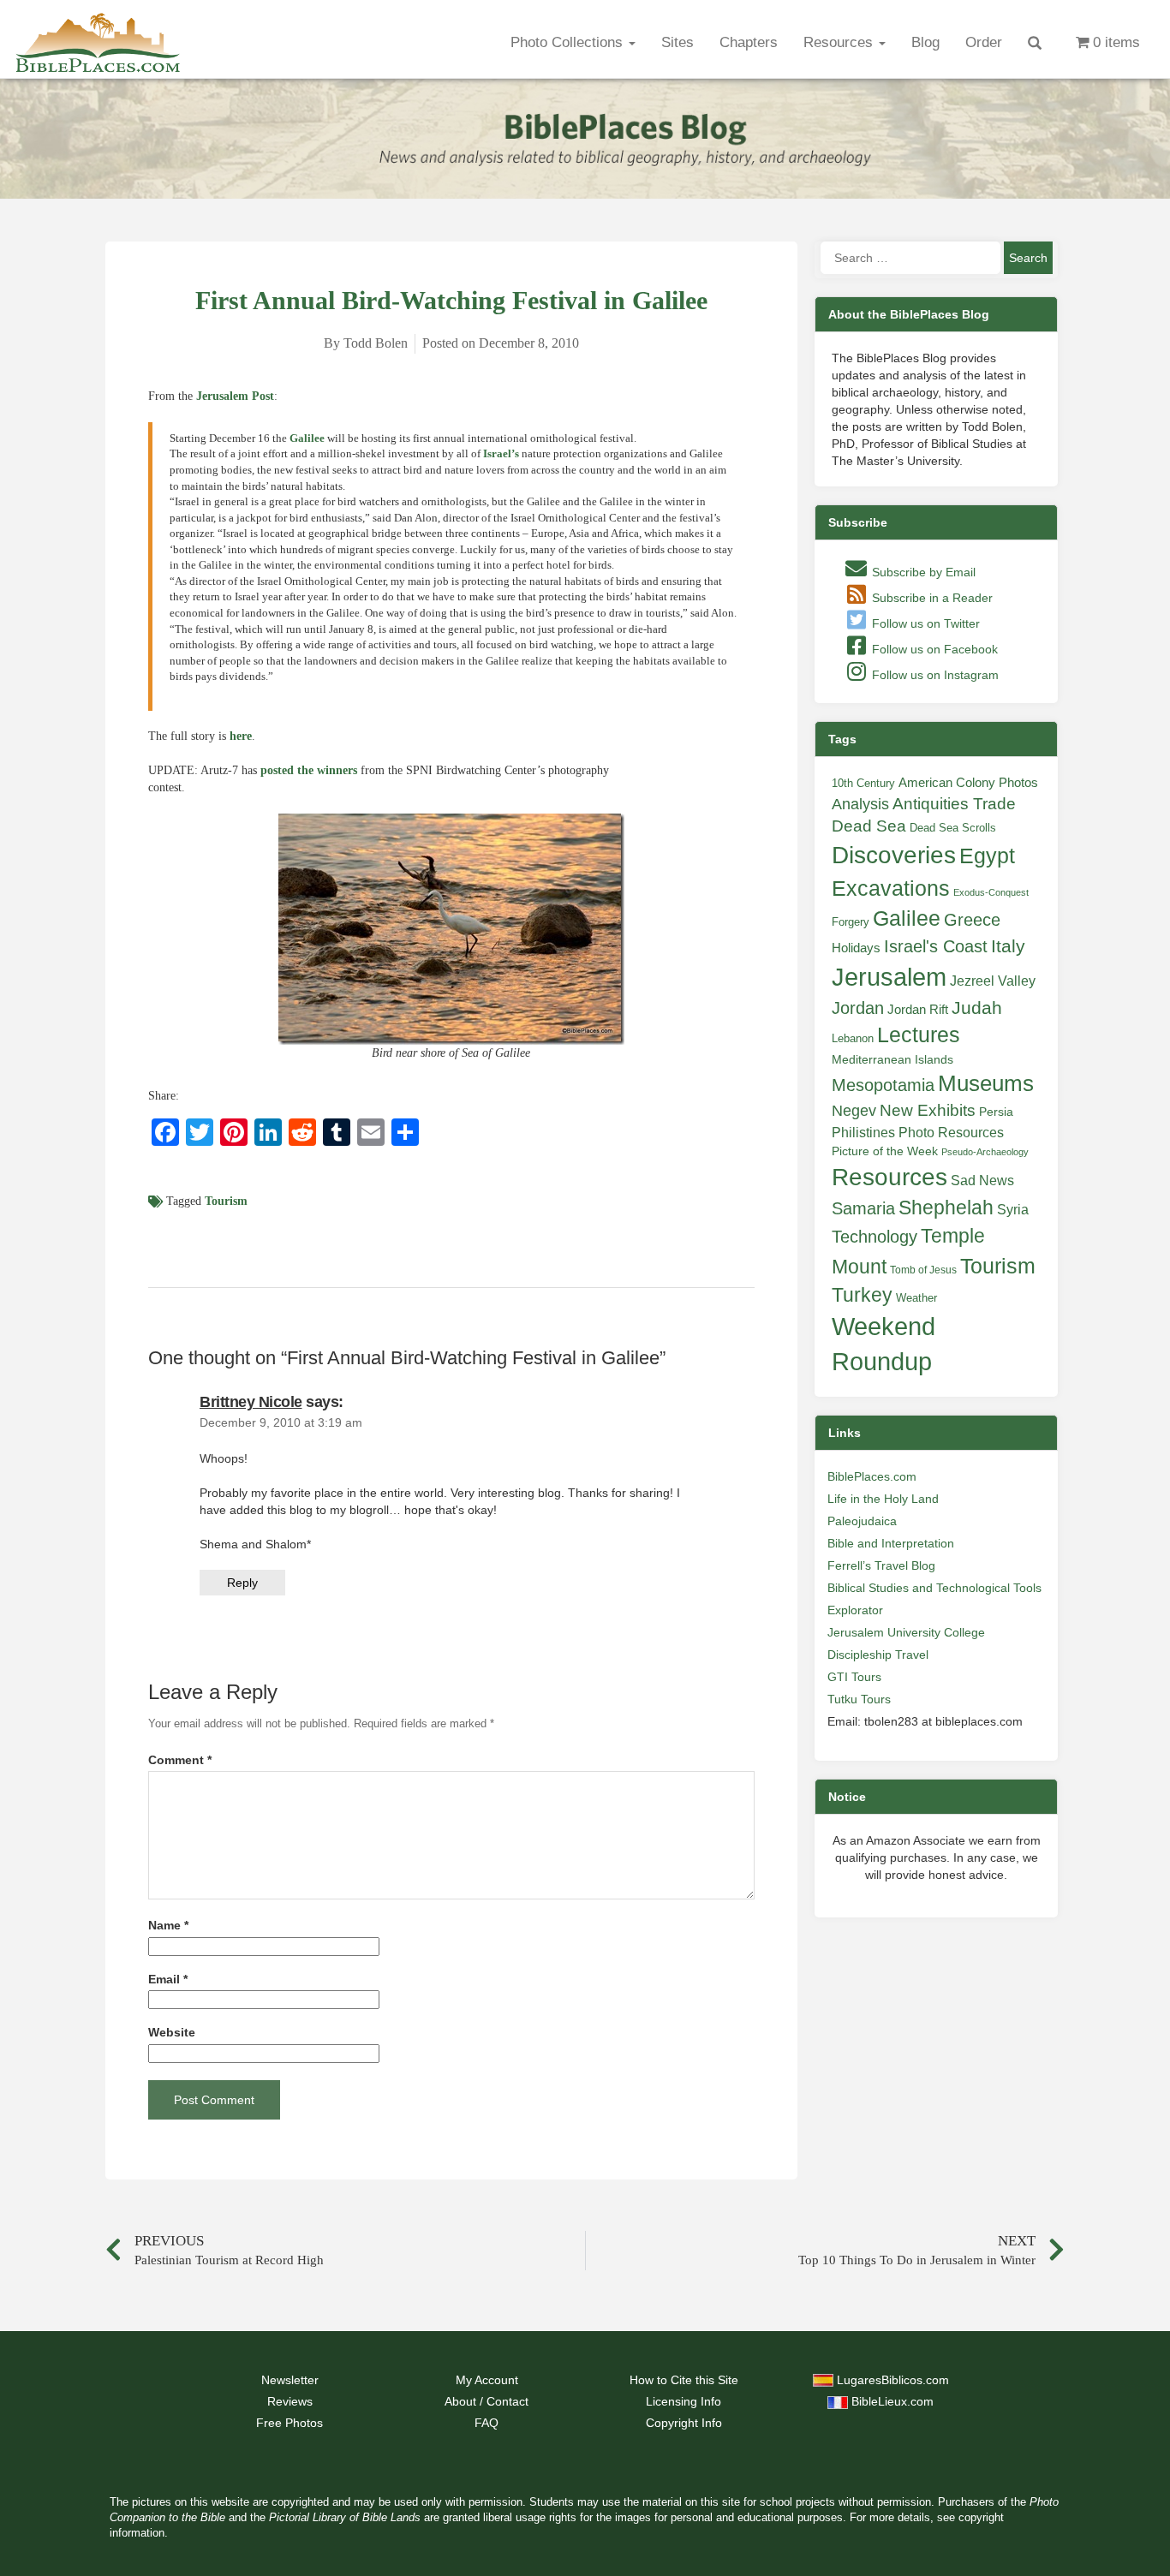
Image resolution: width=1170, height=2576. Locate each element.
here (241, 736)
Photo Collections (569, 42)
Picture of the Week (885, 1151)
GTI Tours (854, 1677)
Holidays (856, 948)
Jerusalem (889, 977)
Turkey (862, 1295)
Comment (180, 1760)
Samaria (863, 1208)
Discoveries (894, 855)
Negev (854, 1111)
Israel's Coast (936, 946)
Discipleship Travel (878, 1655)
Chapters (749, 42)
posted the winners (309, 770)
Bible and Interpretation (891, 1543)
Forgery (851, 922)
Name (168, 1926)
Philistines (863, 1132)
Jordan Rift (918, 1010)
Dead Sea (869, 826)
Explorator (855, 1610)
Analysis (860, 804)
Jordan (858, 1008)
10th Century (863, 783)
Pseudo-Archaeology (985, 1152)
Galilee (307, 438)
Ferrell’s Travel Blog (881, 1565)
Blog (925, 42)
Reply (242, 1583)
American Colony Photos (968, 783)
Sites (678, 42)
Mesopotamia (883, 1085)
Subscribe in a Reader (931, 598)
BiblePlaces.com (872, 1476)
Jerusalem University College (906, 1632)
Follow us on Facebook (933, 649)
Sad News (982, 1180)
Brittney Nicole (251, 1402)
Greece (972, 920)
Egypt (987, 856)
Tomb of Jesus (923, 1270)
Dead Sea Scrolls (953, 828)
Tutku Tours (859, 1699)
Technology (875, 1237)
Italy (1008, 946)
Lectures (919, 1035)
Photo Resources (951, 1133)
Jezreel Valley (993, 981)
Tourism (226, 1201)
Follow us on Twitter (924, 623)
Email (168, 1980)
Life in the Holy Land (883, 1499)
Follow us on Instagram (934, 675)
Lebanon (853, 1038)
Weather (916, 1298)
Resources (840, 42)
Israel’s (501, 453)
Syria (1013, 1209)
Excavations (891, 888)
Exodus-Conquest (991, 892)
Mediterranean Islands (892, 1059)
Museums (986, 1083)
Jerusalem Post (235, 396)
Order (984, 42)
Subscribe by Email (922, 572)
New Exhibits (928, 1110)
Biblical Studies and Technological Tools (934, 1588)
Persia (996, 1112)
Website (172, 2033)
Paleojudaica (862, 1521)
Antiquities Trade (954, 804)
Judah (977, 1008)
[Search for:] (910, 258)
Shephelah (946, 1207)
